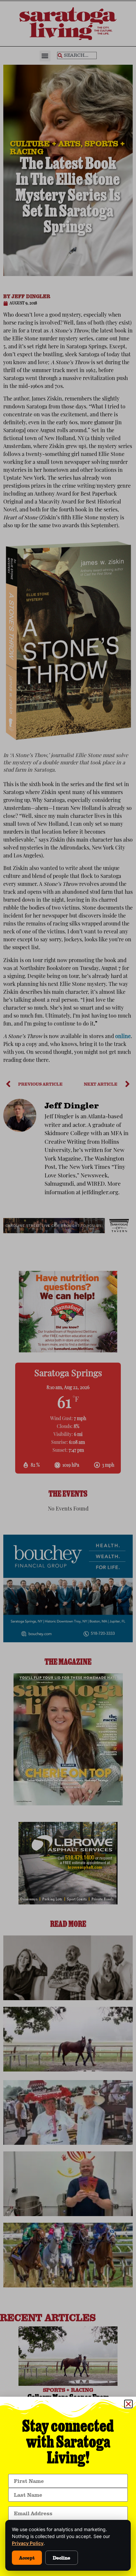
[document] (68, 1288)
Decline (62, 2558)
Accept (27, 2558)
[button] (128, 2404)
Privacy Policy (28, 2543)
